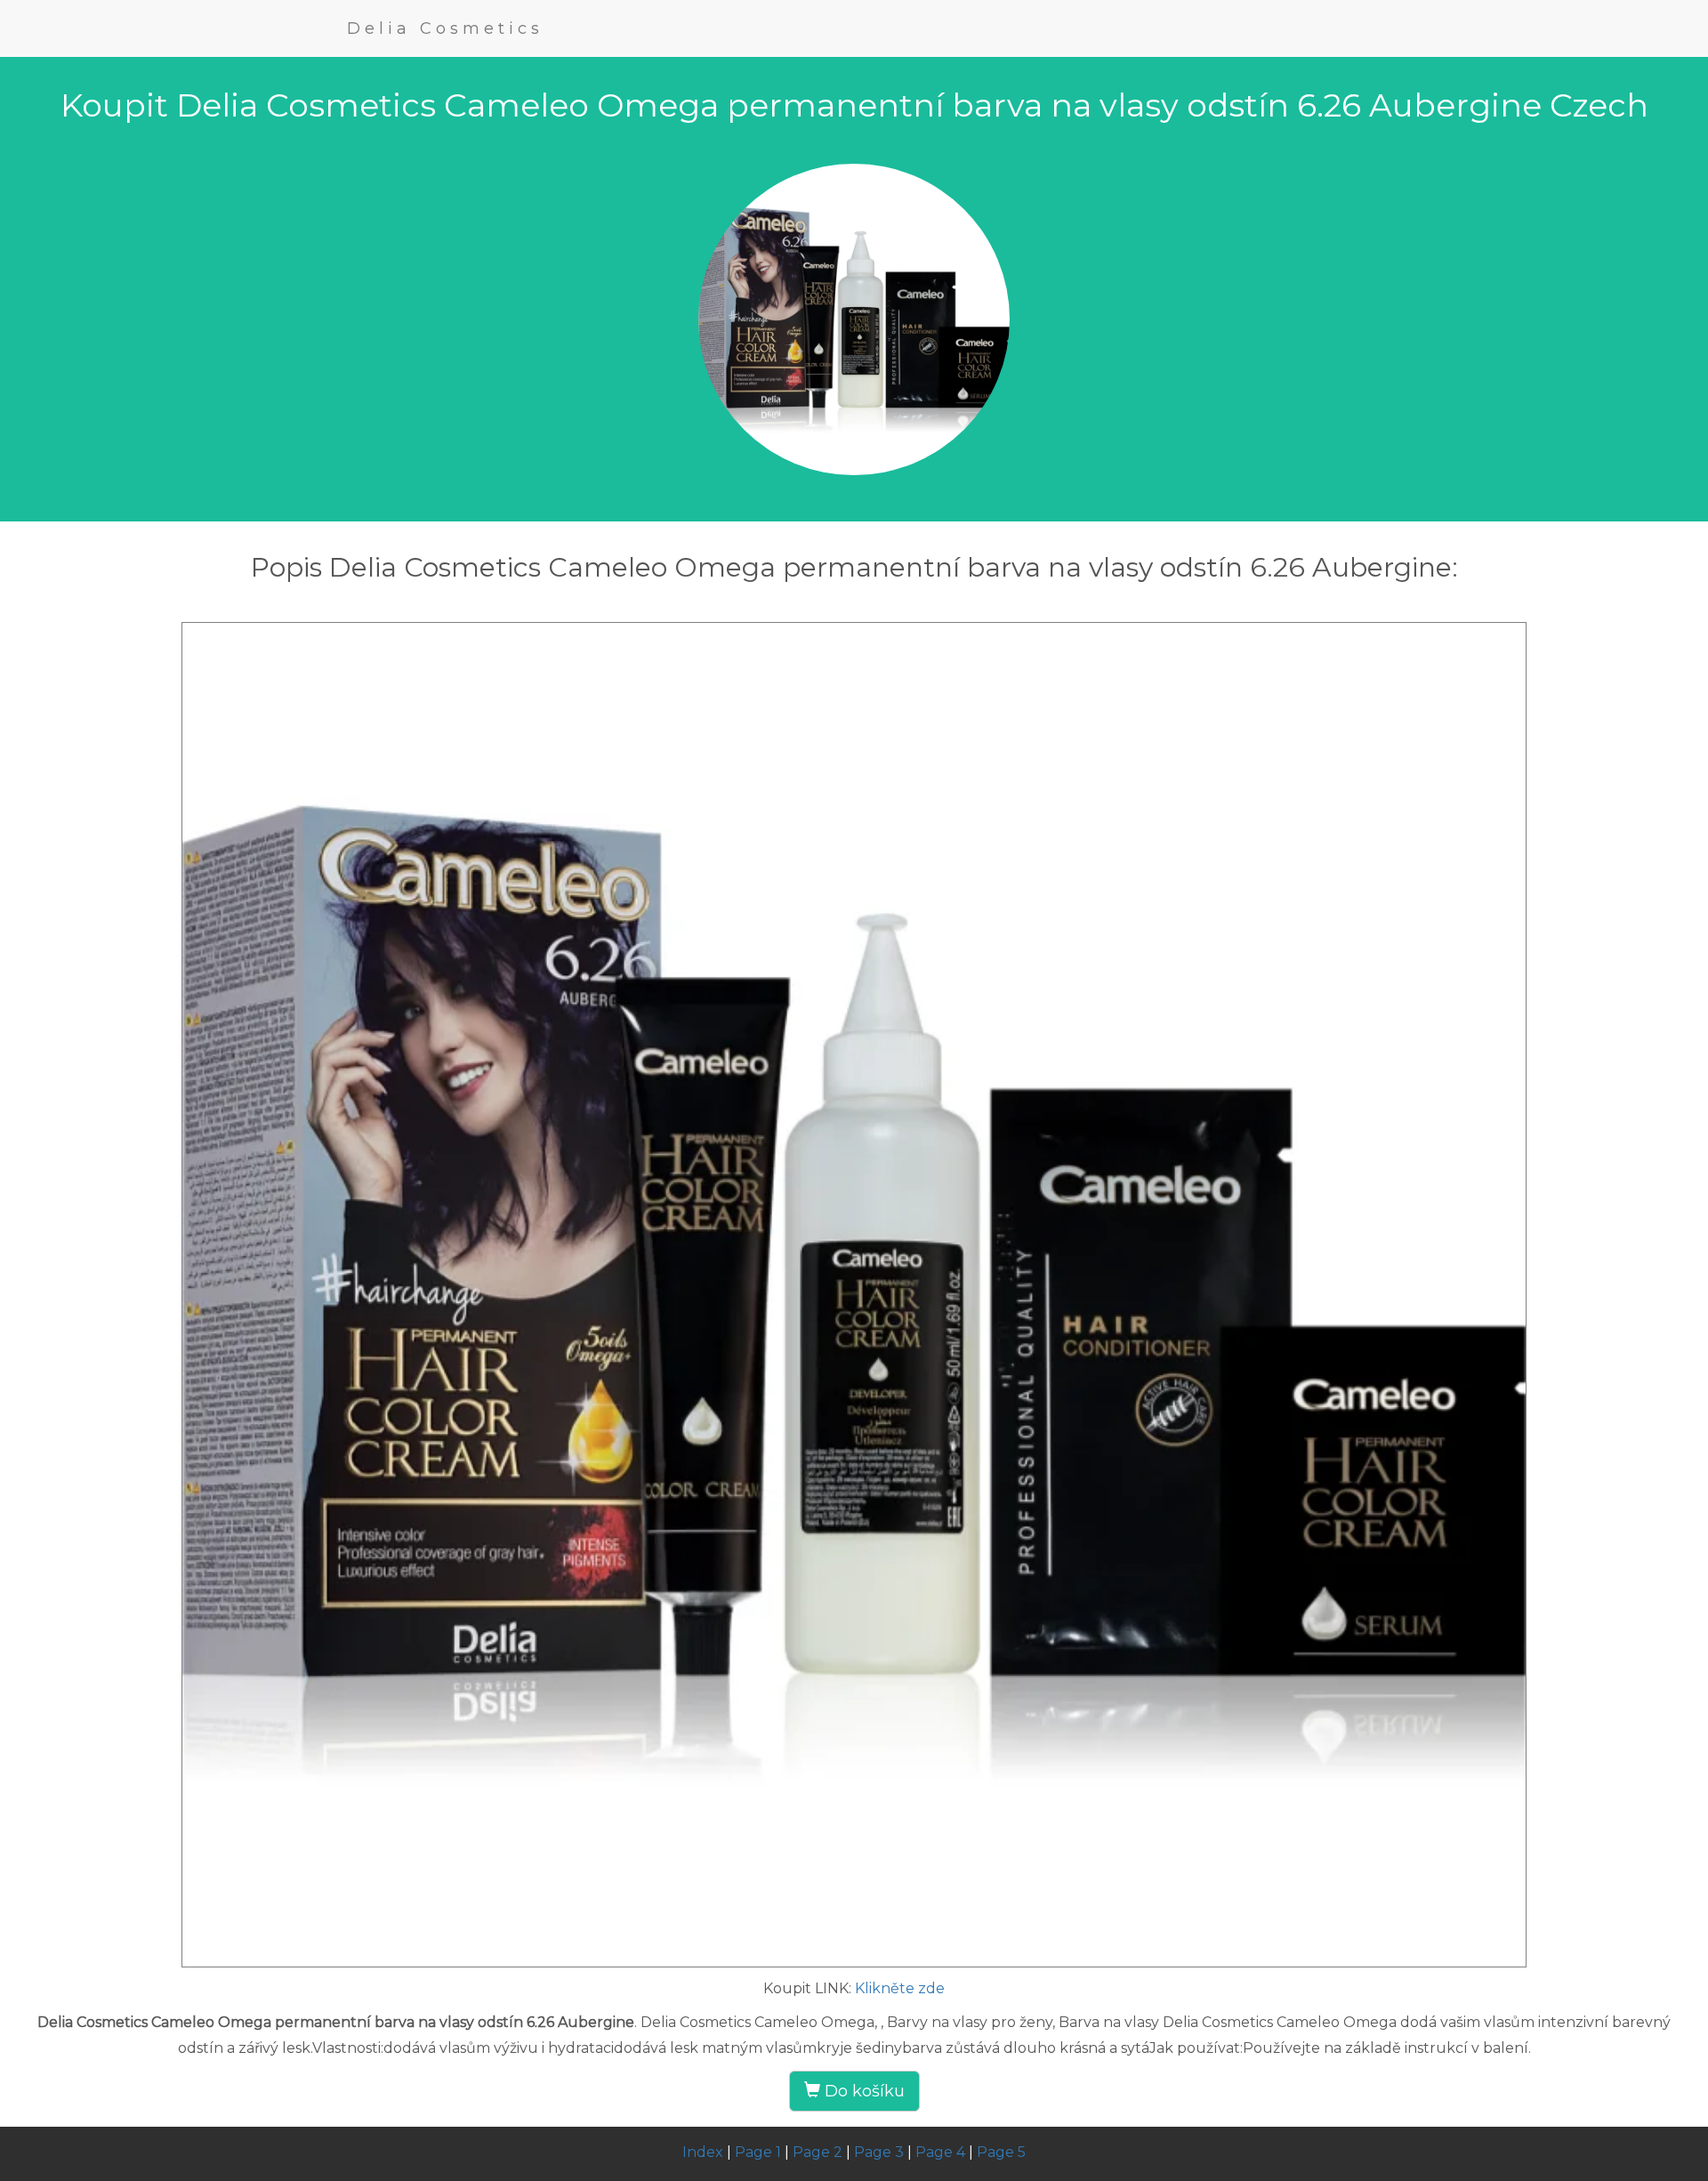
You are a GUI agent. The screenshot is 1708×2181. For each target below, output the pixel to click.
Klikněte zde (900, 1988)
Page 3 (879, 2152)
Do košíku (862, 2091)
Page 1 (758, 2152)
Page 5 (1001, 2152)
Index (703, 2152)
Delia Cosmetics (445, 28)
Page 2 (818, 2152)
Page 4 (940, 2152)
